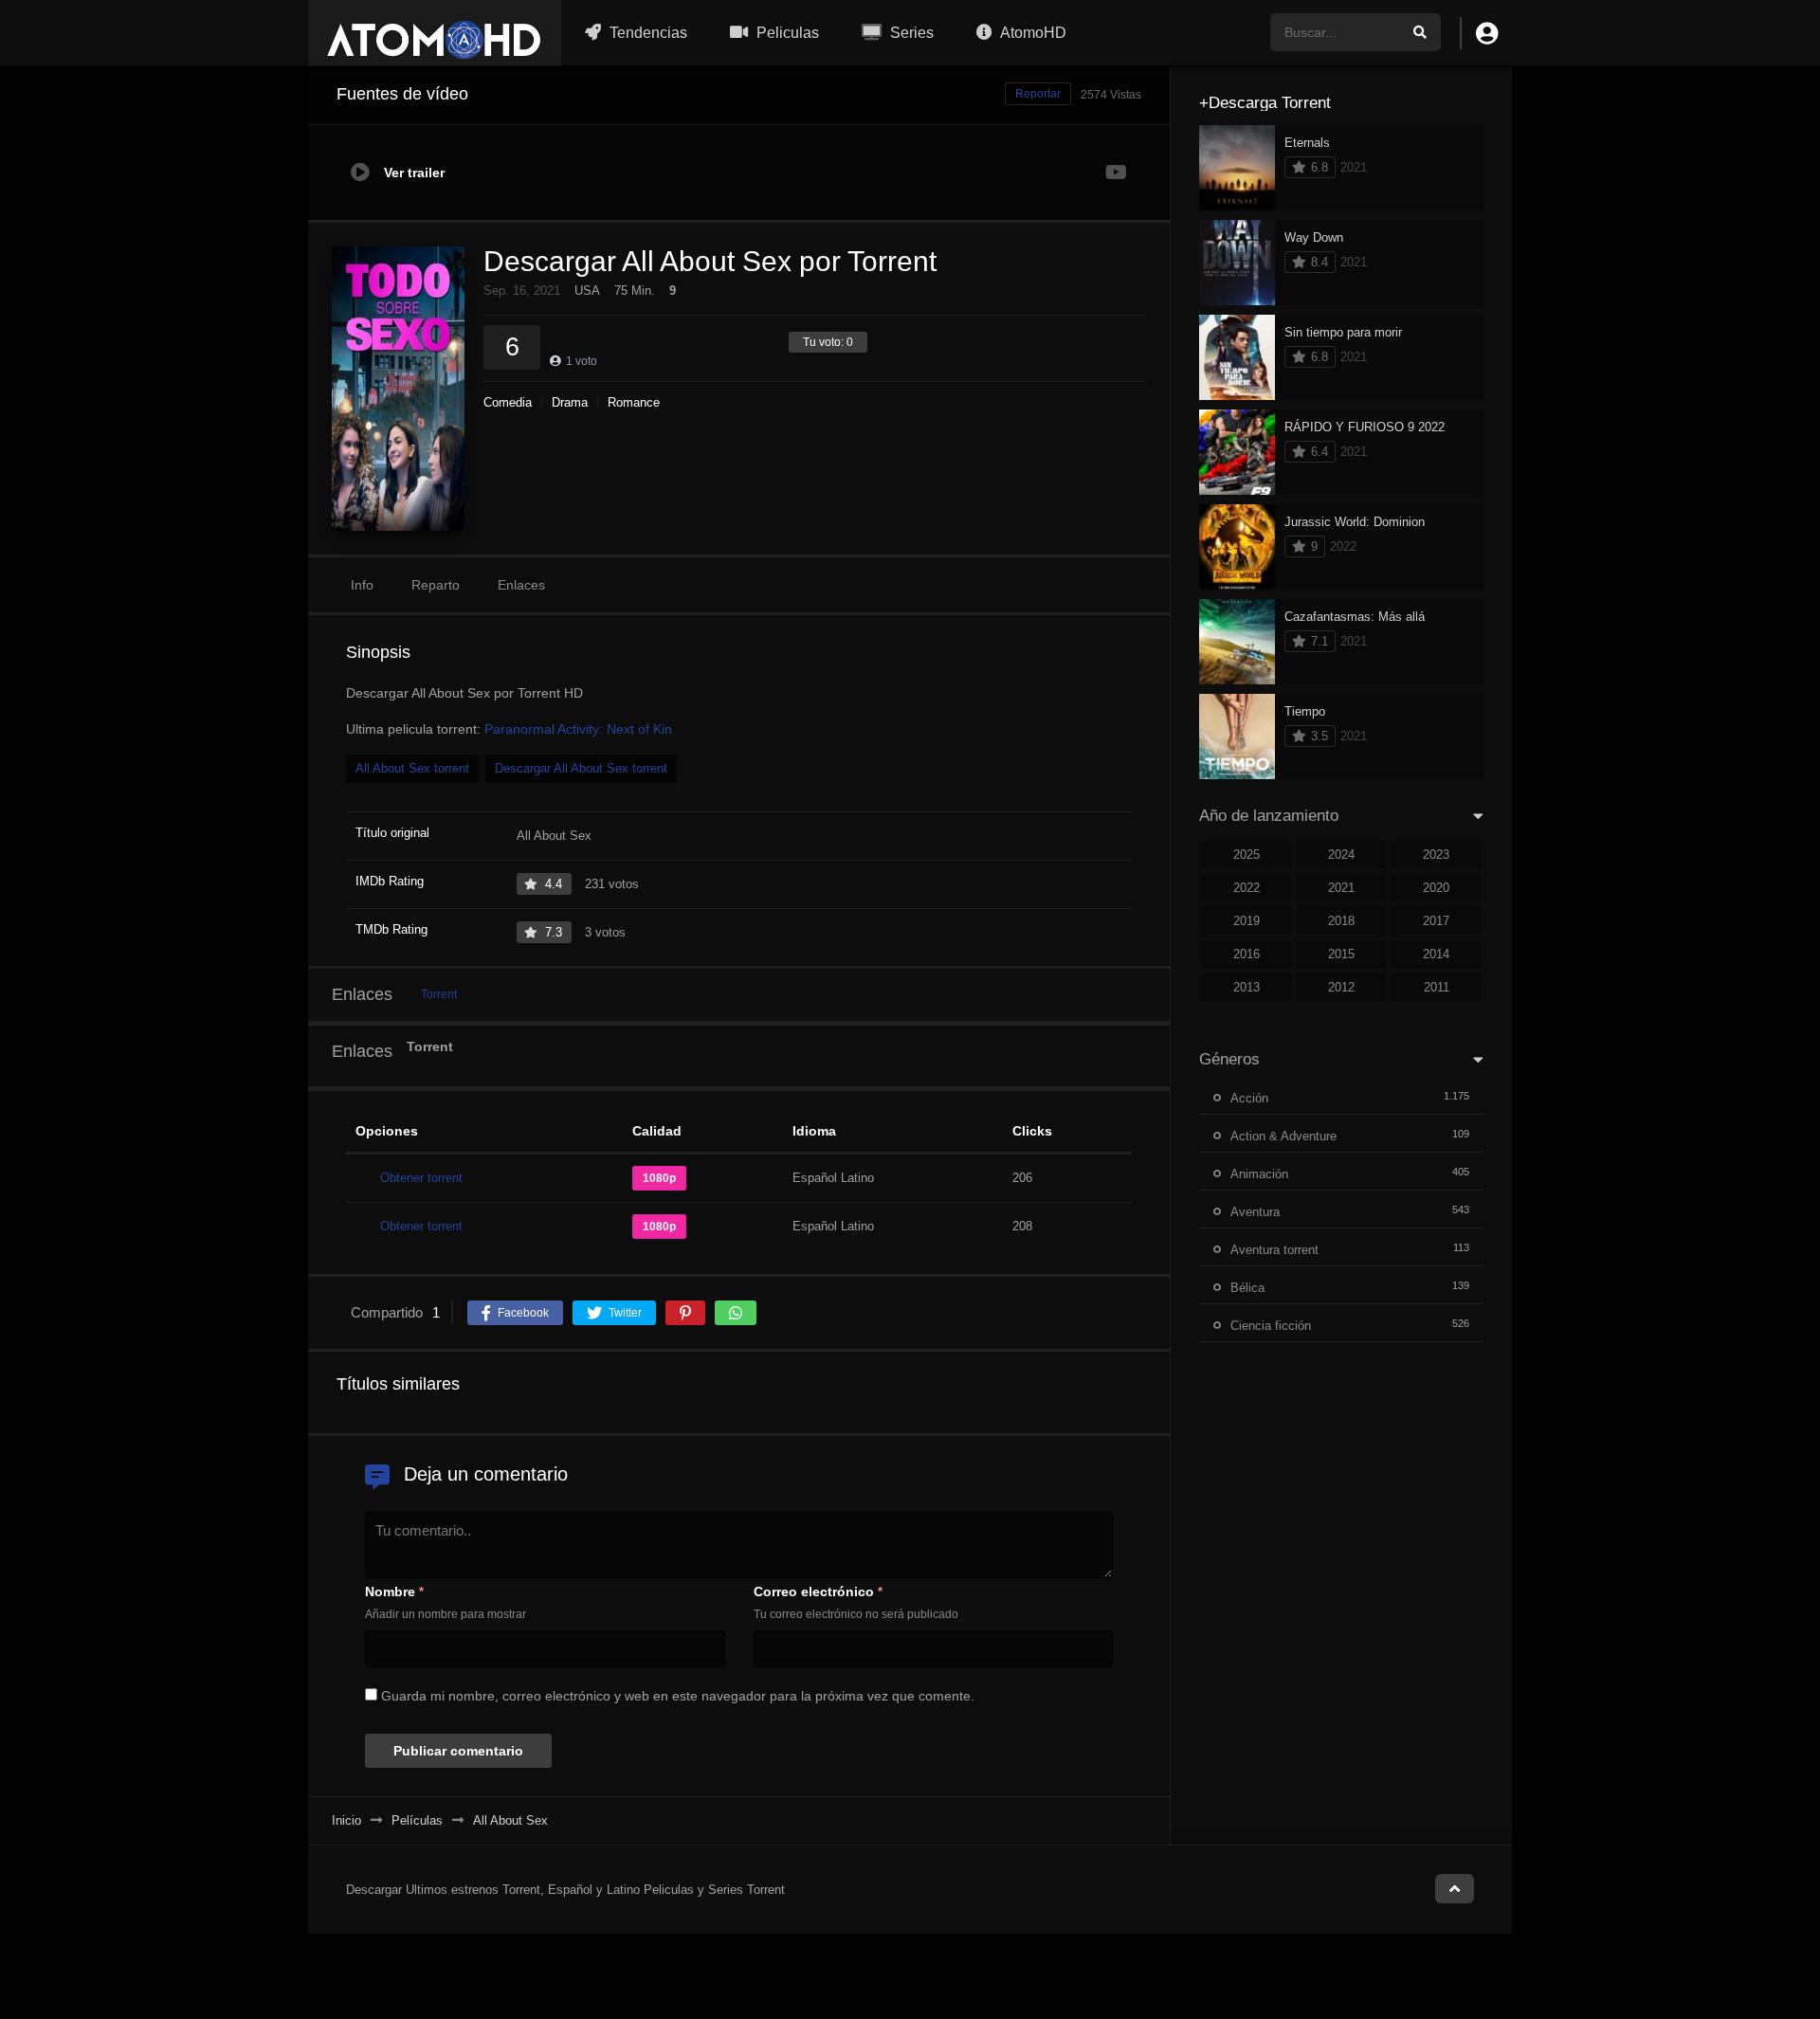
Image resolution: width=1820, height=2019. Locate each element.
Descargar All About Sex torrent (581, 768)
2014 (1436, 954)
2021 (1341, 888)
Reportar (1038, 94)
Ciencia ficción (1271, 1326)
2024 (1341, 855)
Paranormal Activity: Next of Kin (578, 729)
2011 (1437, 987)
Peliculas (786, 33)
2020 (1436, 888)
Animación (1259, 1174)
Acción (1249, 1098)
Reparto (436, 585)
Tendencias (646, 33)
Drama (570, 402)
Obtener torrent (421, 1178)
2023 (1436, 855)
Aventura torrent (1274, 1250)
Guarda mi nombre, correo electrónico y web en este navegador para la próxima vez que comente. (678, 1696)
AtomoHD (1032, 33)
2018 (1341, 921)
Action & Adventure (1283, 1136)
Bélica (1247, 1288)
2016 (1247, 954)
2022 (1247, 888)
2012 (1341, 987)
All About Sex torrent (412, 768)
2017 (1436, 921)
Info (362, 585)
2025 (1247, 855)
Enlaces (521, 585)
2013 (1247, 987)
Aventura (1255, 1212)
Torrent (439, 994)
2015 (1341, 954)
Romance (634, 402)
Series (910, 33)
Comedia (508, 402)
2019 (1247, 921)
